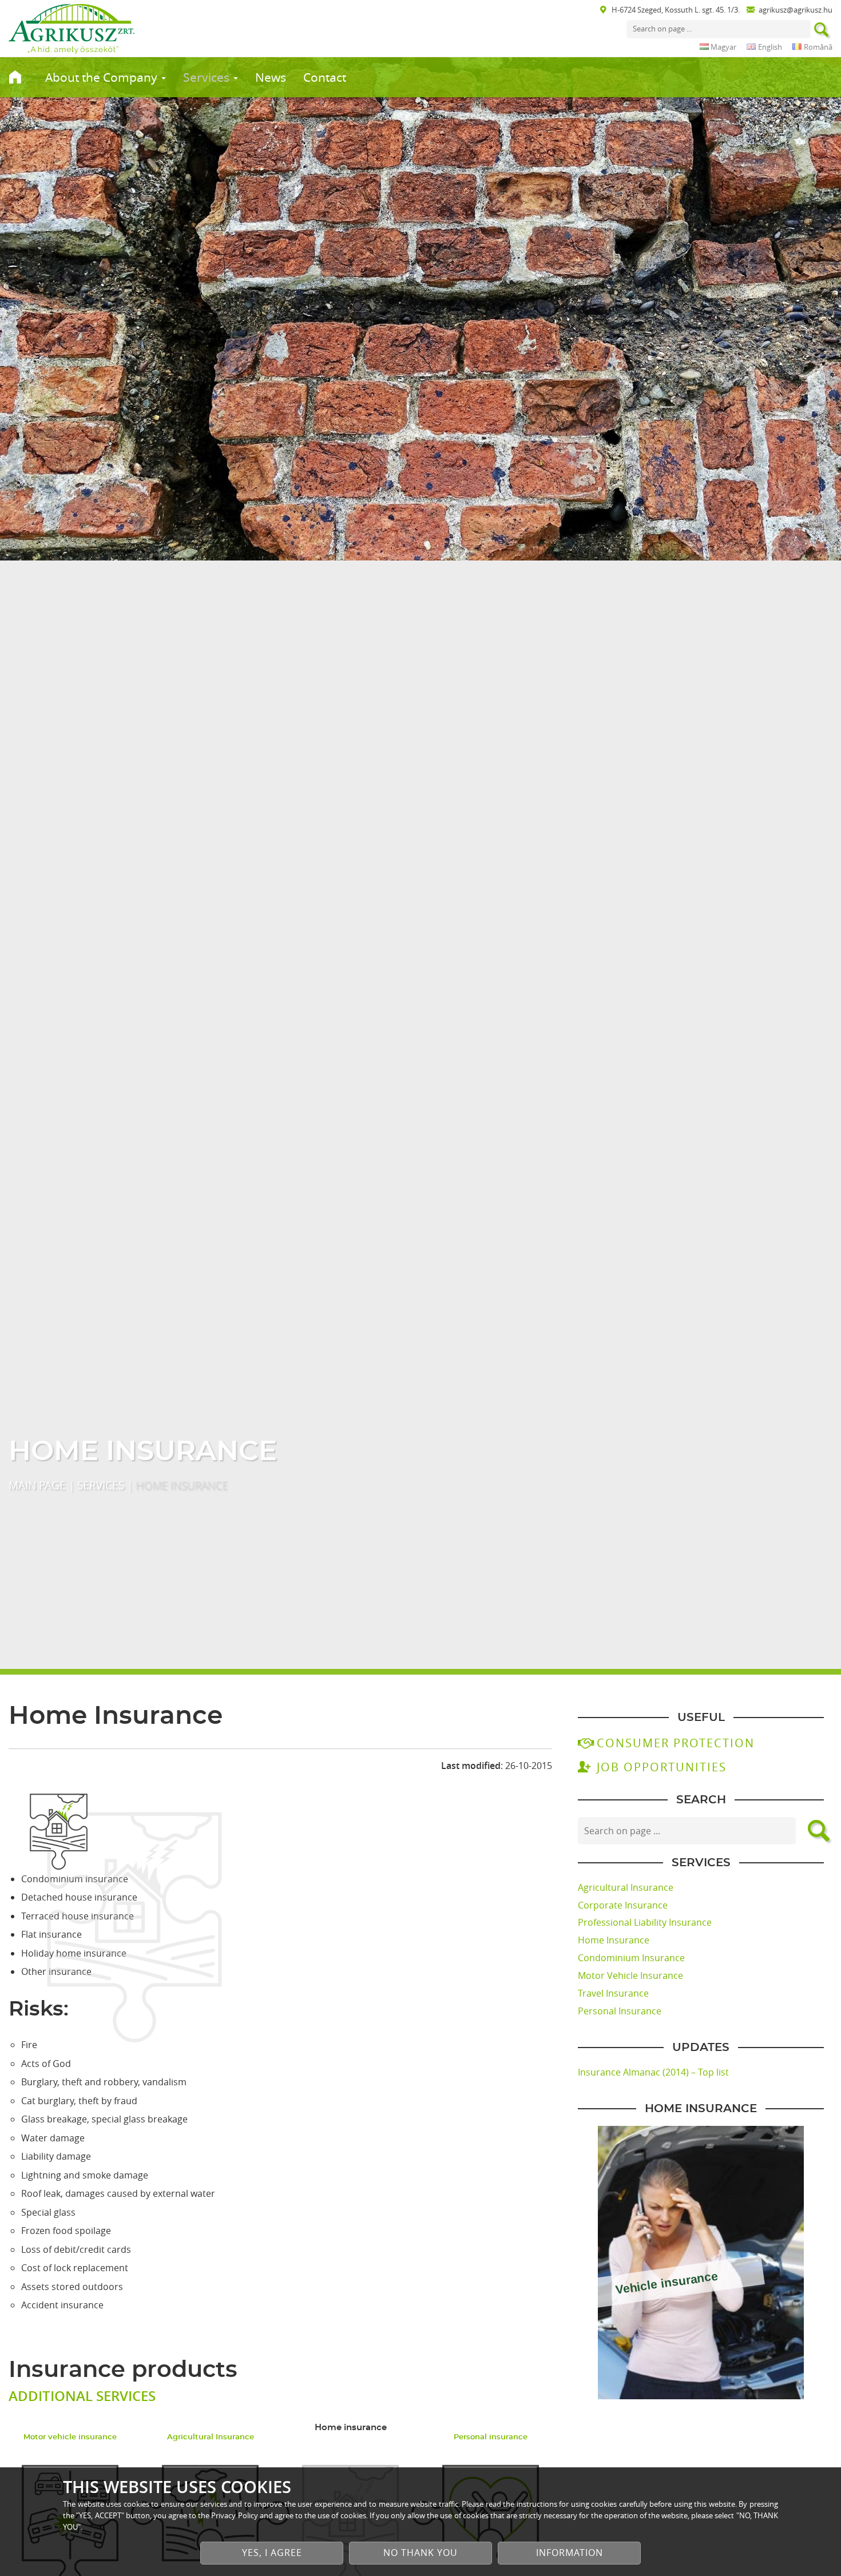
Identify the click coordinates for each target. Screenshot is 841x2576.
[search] (822, 31)
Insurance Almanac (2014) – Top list (653, 2072)
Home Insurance (614, 1940)
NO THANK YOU (420, 2553)
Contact (325, 77)
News (271, 77)
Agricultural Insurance (626, 1887)
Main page (37, 1485)
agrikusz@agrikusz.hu (796, 10)
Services (208, 77)
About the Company (103, 77)
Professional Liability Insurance (645, 1922)
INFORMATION (570, 2553)
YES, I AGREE (272, 2553)
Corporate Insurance (623, 1905)
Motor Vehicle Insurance (630, 1975)
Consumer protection (676, 1743)
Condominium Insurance (631, 1958)
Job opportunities (662, 1767)
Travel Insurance (613, 1993)
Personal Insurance (620, 2011)
